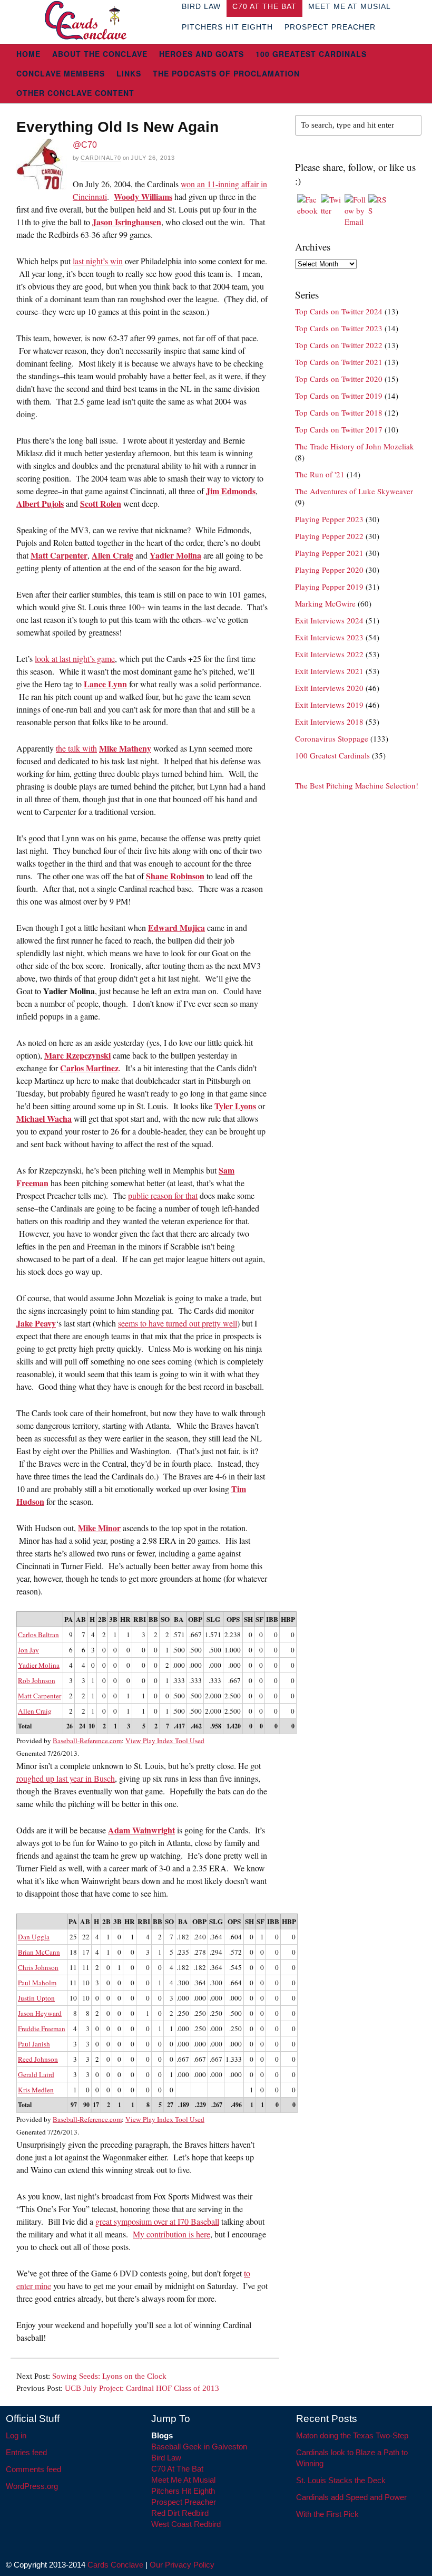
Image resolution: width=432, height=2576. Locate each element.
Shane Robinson (175, 876)
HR (125, 1619)
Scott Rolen (101, 503)
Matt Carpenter (59, 555)
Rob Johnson (37, 1680)
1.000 (233, 1650)
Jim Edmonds (231, 491)
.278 (200, 1952)
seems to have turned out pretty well (178, 1323)
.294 (216, 1952)
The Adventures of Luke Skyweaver (354, 491)
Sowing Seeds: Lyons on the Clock (109, 2376)
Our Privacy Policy (182, 2565)
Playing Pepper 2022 (329, 536)
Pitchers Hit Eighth (227, 27)
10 (92, 1726)
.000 (179, 1665)
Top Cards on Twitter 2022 (339, 345)
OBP (195, 1619)
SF (259, 1619)
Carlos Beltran (38, 1635)
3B (113, 1619)
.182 (183, 1937)
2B (102, 1619)
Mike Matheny (125, 748)
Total (25, 1726)
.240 (200, 1937)
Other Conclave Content (75, 93)
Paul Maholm (37, 1983)
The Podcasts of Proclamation (226, 73)
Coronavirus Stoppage (332, 738)
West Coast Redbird (186, 2524)
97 (74, 2105)
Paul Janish (34, 2044)
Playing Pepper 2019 (329, 587)
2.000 (213, 1696)
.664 (235, 1983)
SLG (213, 1619)
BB (153, 1619)
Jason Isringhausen (127, 222)
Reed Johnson (38, 2059)
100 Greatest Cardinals (311, 54)
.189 (184, 2105)
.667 (195, 1635)
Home (28, 54)
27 (170, 2105)
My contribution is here (171, 2234)
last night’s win (98, 261)
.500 (179, 1650)
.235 (183, 1952)
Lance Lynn (105, 684)
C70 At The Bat (177, 2469)
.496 (236, 2105)
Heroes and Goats (202, 54)
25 (73, 1937)
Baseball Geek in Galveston (199, 2447)
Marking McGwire (325, 603)
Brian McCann (39, 1952)
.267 (217, 2105)
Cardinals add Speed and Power (351, 2497)
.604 (235, 1937)
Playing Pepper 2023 (329, 519)
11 (73, 1967)
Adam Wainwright (141, 1830)
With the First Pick (327, 2514)
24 (82, 1726)
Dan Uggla (34, 1937)
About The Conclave (100, 54)
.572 (235, 1952)
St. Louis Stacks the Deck (341, 2480)
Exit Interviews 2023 (329, 637)
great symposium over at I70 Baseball (157, 2221)
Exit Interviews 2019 (329, 705)
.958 (216, 1726)
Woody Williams (143, 196)
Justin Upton (36, 1998)
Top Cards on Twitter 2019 (339, 396)
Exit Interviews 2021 (329, 671)
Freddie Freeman (42, 2029)
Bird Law (166, 2458)
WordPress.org (32, 2486)
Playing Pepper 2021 (329, 553)
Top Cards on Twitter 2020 (339, 379)
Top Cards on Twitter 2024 (339, 311)
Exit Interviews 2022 (329, 654)
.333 (179, 1680)
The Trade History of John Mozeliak (355, 446)
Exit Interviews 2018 (329, 722)
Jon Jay (28, 1650)
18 (73, 1952)
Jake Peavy (36, 1323)
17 (86, 1952)
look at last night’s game (75, 659)
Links (129, 73)
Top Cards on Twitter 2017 (339, 429)
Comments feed (33, 2469)
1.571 (213, 1635)
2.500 (233, 1696)
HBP (288, 1619)
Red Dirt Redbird (180, 2513)
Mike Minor (99, 1528)
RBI (140, 1619)
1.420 (234, 1726)
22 (86, 1937)
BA (179, 1619)
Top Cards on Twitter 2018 (339, 412)
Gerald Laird (36, 2074)
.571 (179, 1635)
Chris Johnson (38, 1967)
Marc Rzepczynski (77, 1055)
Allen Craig (112, 555)
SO (165, 1619)
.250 (183, 2013)
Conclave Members (61, 73)
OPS (233, 1619)
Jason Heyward (40, 2013)
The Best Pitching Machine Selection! (357, 785)
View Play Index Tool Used (165, 1741)
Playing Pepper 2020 (329, 570)
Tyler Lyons (235, 1106)
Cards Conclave (115, 2565)
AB (81, 1619)
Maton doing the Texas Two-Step (352, 2435)
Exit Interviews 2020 (329, 688)
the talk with (76, 748)
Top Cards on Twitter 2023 (339, 328)
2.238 (233, 1635)
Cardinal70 (101, 158)
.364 (216, 1937)
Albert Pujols (40, 503)
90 (86, 2105)
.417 (179, 1726)
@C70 (85, 145)
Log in (16, 2435)
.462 (196, 1726)
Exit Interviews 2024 (329, 620)
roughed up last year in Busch (66, 1778)
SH (248, 1619)
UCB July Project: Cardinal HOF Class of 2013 (142, 2388)
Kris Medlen (36, 2090)
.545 (235, 1967)
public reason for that (163, 1195)
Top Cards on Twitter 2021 (339, 362)
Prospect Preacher (330, 27)
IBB (272, 1619)
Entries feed (26, 2452)
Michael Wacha (44, 1118)
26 (70, 1726)
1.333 (234, 2059)
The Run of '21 (320, 474)
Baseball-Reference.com (87, 1741)
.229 (200, 2105)
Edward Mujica (176, 927)
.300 (183, 1983)
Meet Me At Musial (183, 2480)
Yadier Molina (175, 555)
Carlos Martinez (89, 1068)
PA (69, 1619)
